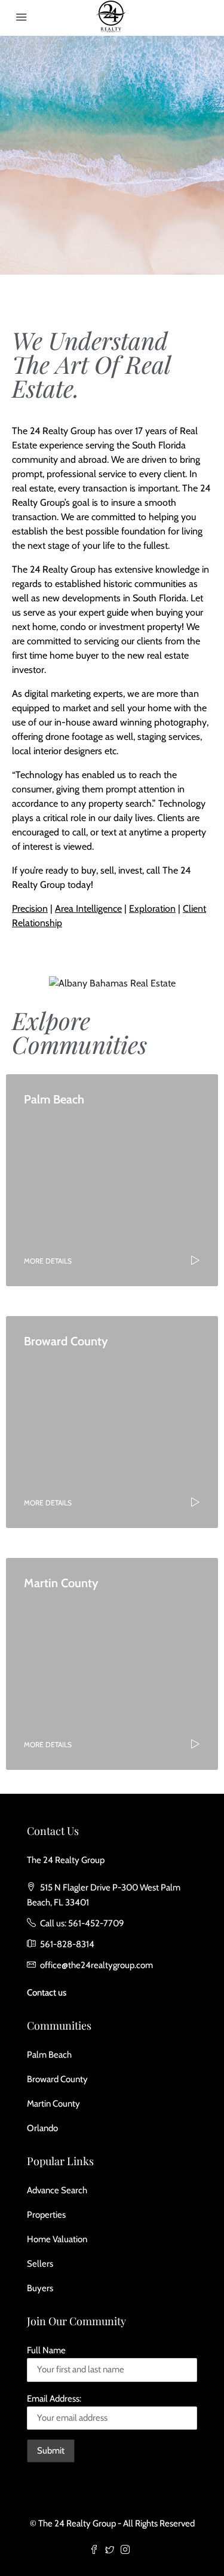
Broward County (57, 2079)
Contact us (47, 1993)
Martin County (53, 2104)
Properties (46, 2215)
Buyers (40, 2288)
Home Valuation (57, 2239)
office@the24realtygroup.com (96, 1965)
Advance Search (57, 2190)
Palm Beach (49, 2055)
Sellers (40, 2264)
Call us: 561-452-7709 (82, 1923)
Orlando (42, 2128)
